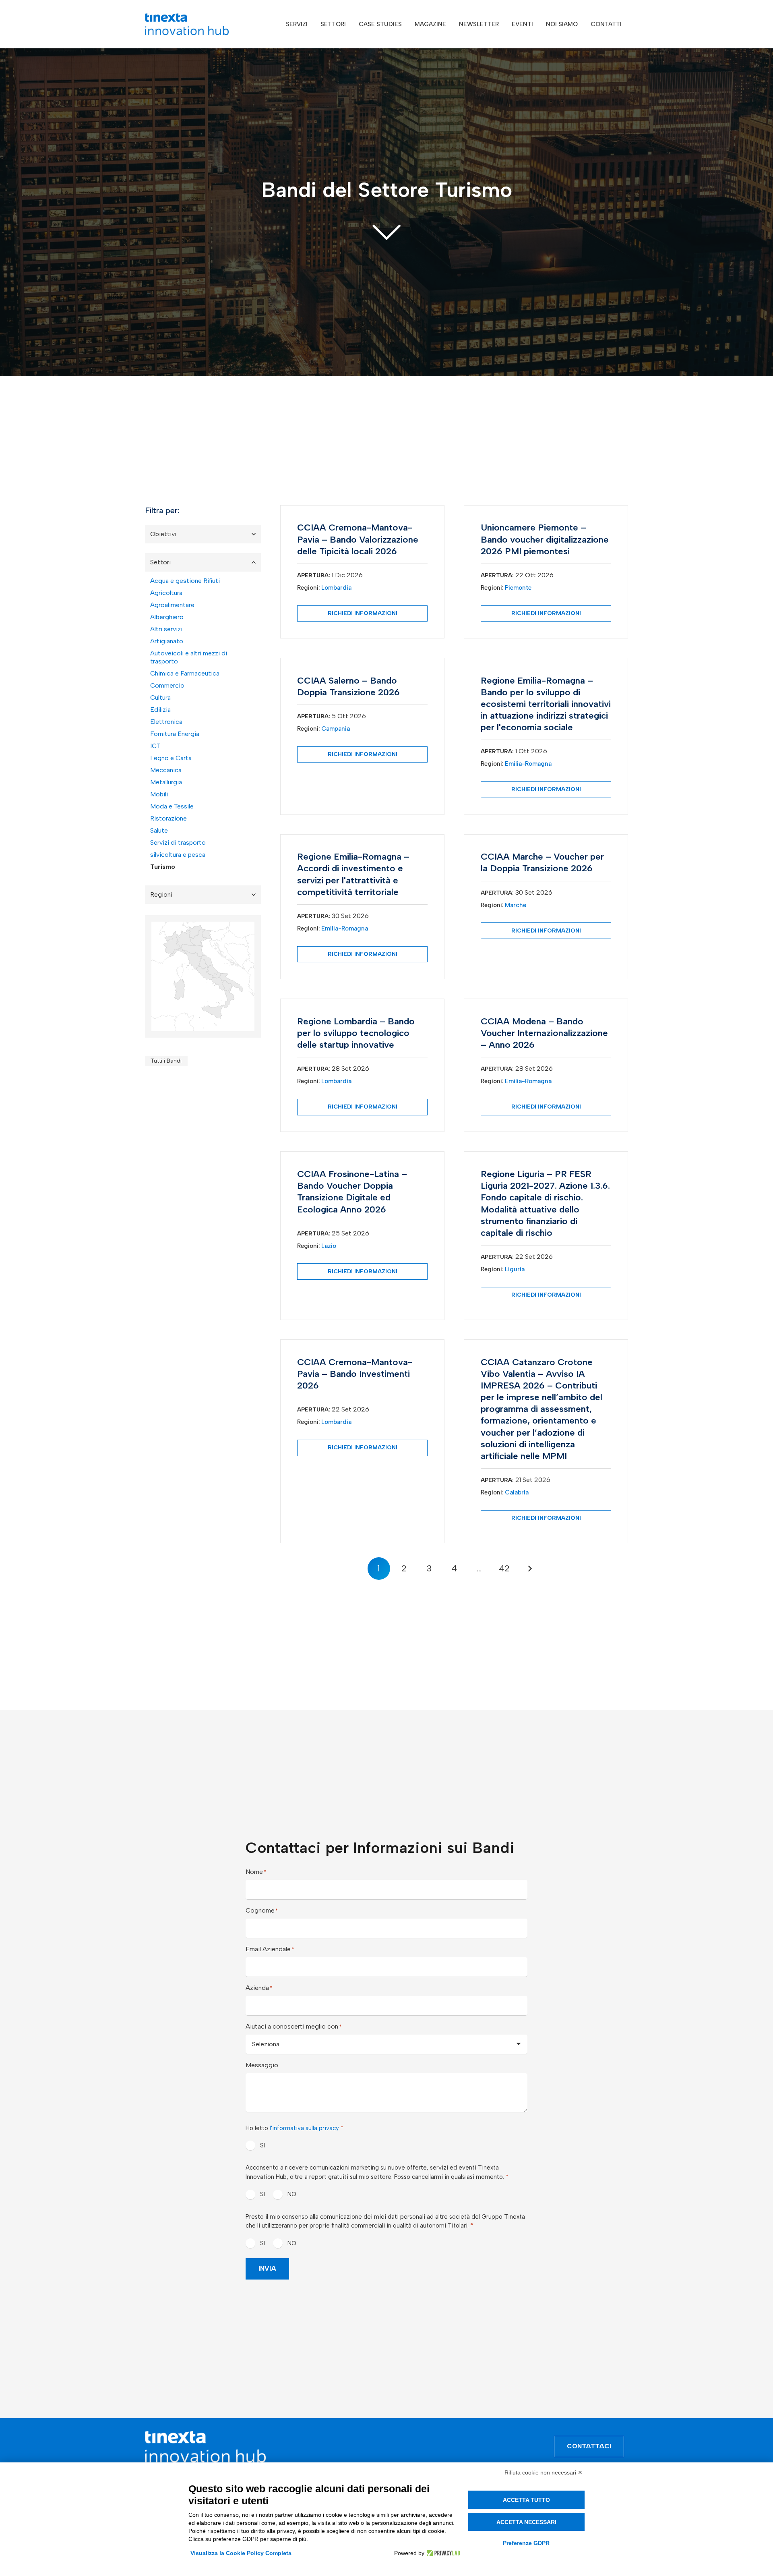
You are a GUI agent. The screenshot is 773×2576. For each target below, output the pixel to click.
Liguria (515, 1269)
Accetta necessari (526, 2522)
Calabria (517, 1492)
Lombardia (336, 588)
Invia (267, 2268)
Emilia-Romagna (528, 764)
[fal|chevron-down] (386, 231)
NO (292, 2194)
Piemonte (518, 588)
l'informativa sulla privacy (304, 2128)
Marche (516, 905)
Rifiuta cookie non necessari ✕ (544, 2472)
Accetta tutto (526, 2500)
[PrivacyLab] (442, 2553)
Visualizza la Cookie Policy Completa (241, 2553)
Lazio (329, 1246)
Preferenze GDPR (526, 2543)
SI (262, 2145)
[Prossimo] (529, 1569)
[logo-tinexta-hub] (187, 24)
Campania (336, 729)
